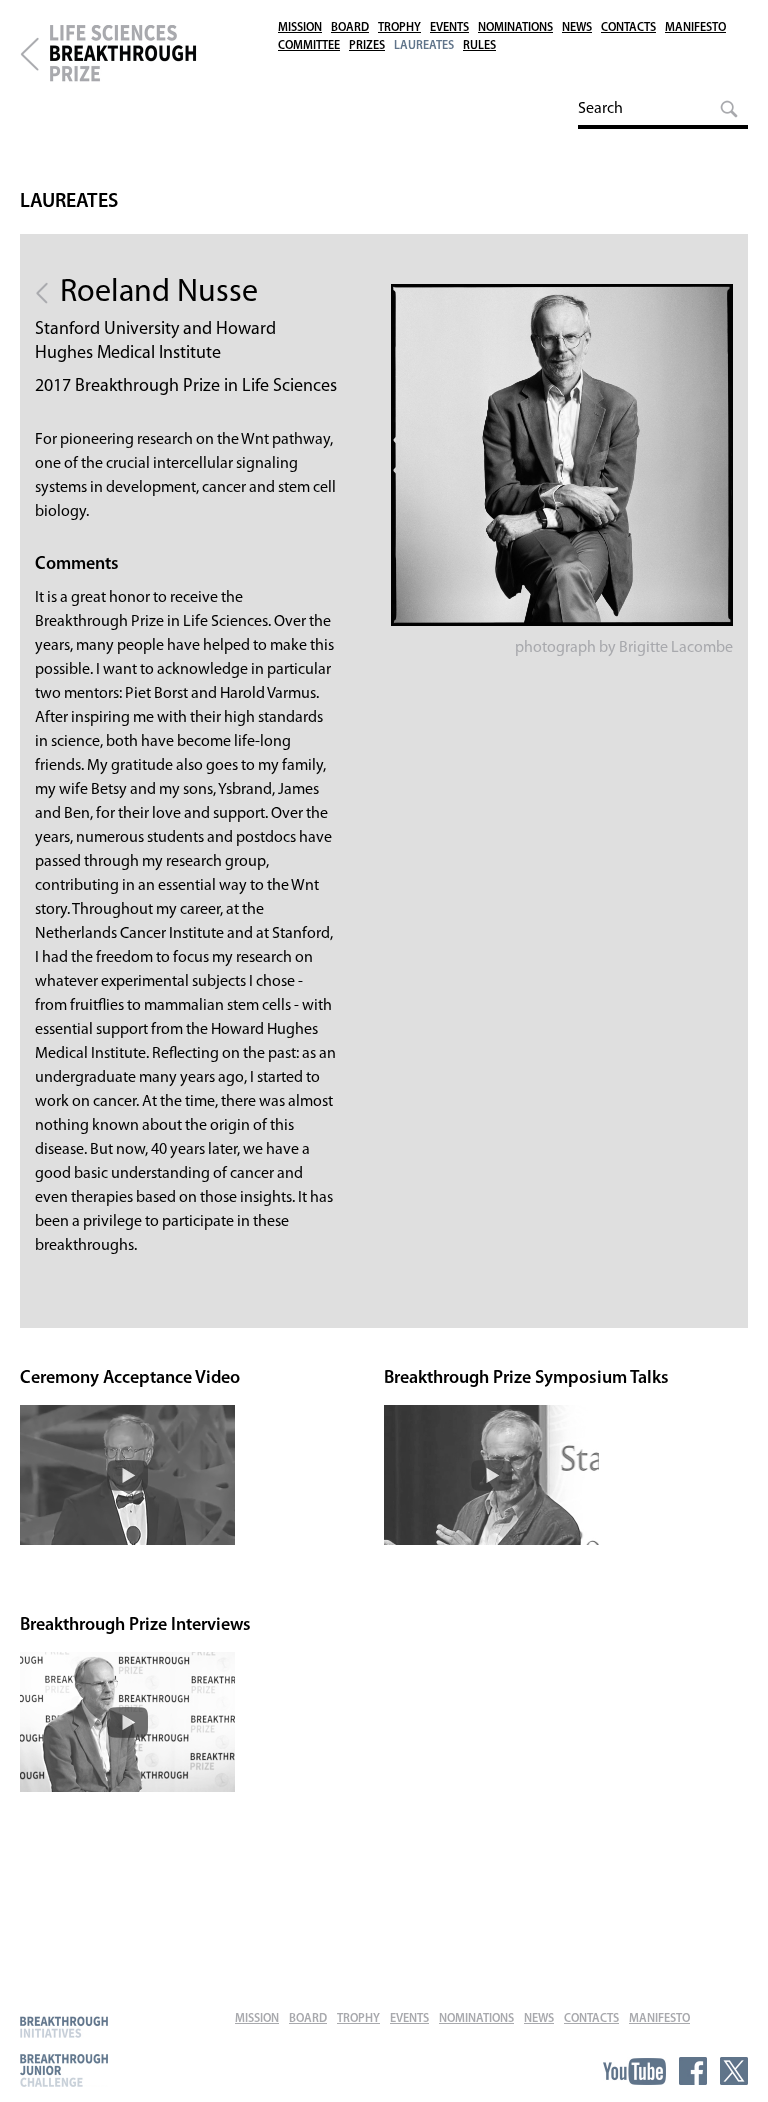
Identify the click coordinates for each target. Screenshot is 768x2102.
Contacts (628, 28)
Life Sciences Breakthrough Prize (155, 54)
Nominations (515, 28)
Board (350, 28)
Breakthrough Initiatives (64, 2026)
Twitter (734, 2071)
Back (41, 293)
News (577, 28)
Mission (300, 28)
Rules (479, 46)
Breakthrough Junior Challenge (64, 2070)
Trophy (399, 28)
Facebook (693, 2071)
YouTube (634, 2071)
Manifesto (695, 28)
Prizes (367, 46)
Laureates (424, 46)
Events (449, 28)
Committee (309, 46)
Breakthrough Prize (29, 54)
